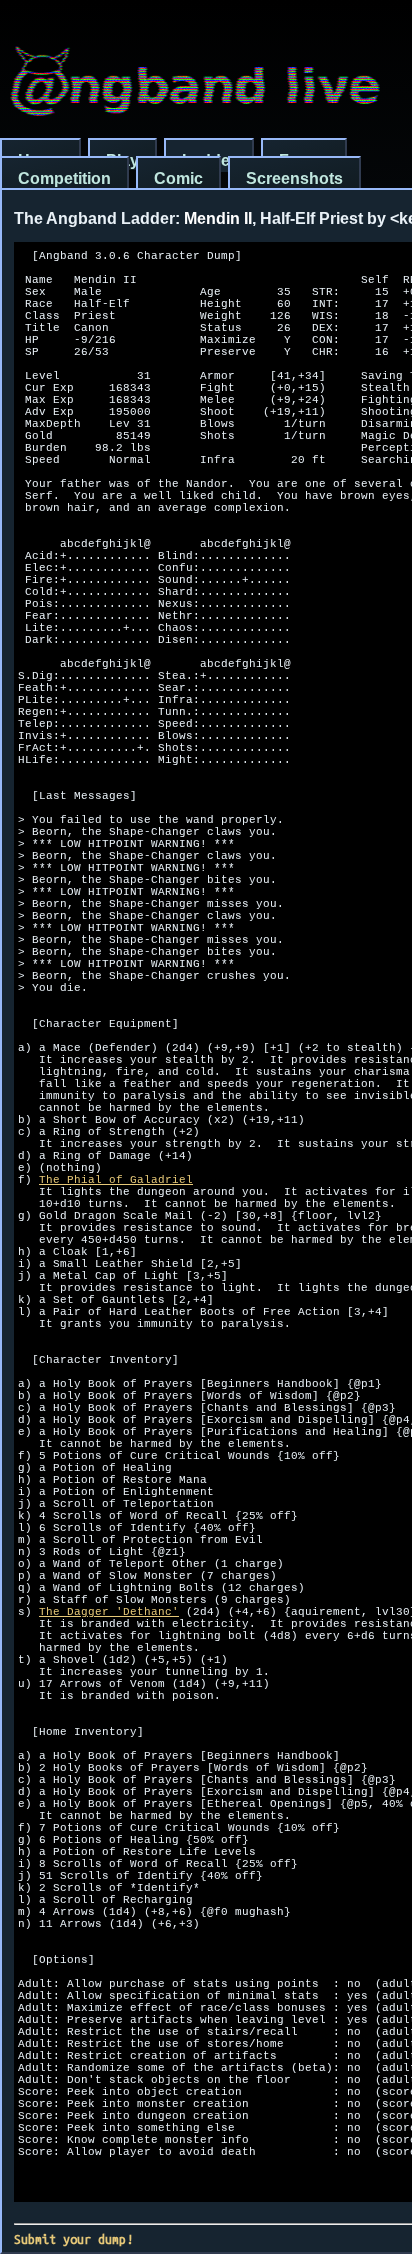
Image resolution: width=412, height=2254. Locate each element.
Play (122, 160)
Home (40, 160)
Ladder (209, 160)
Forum (304, 160)
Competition (64, 178)
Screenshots (294, 178)
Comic (178, 178)
